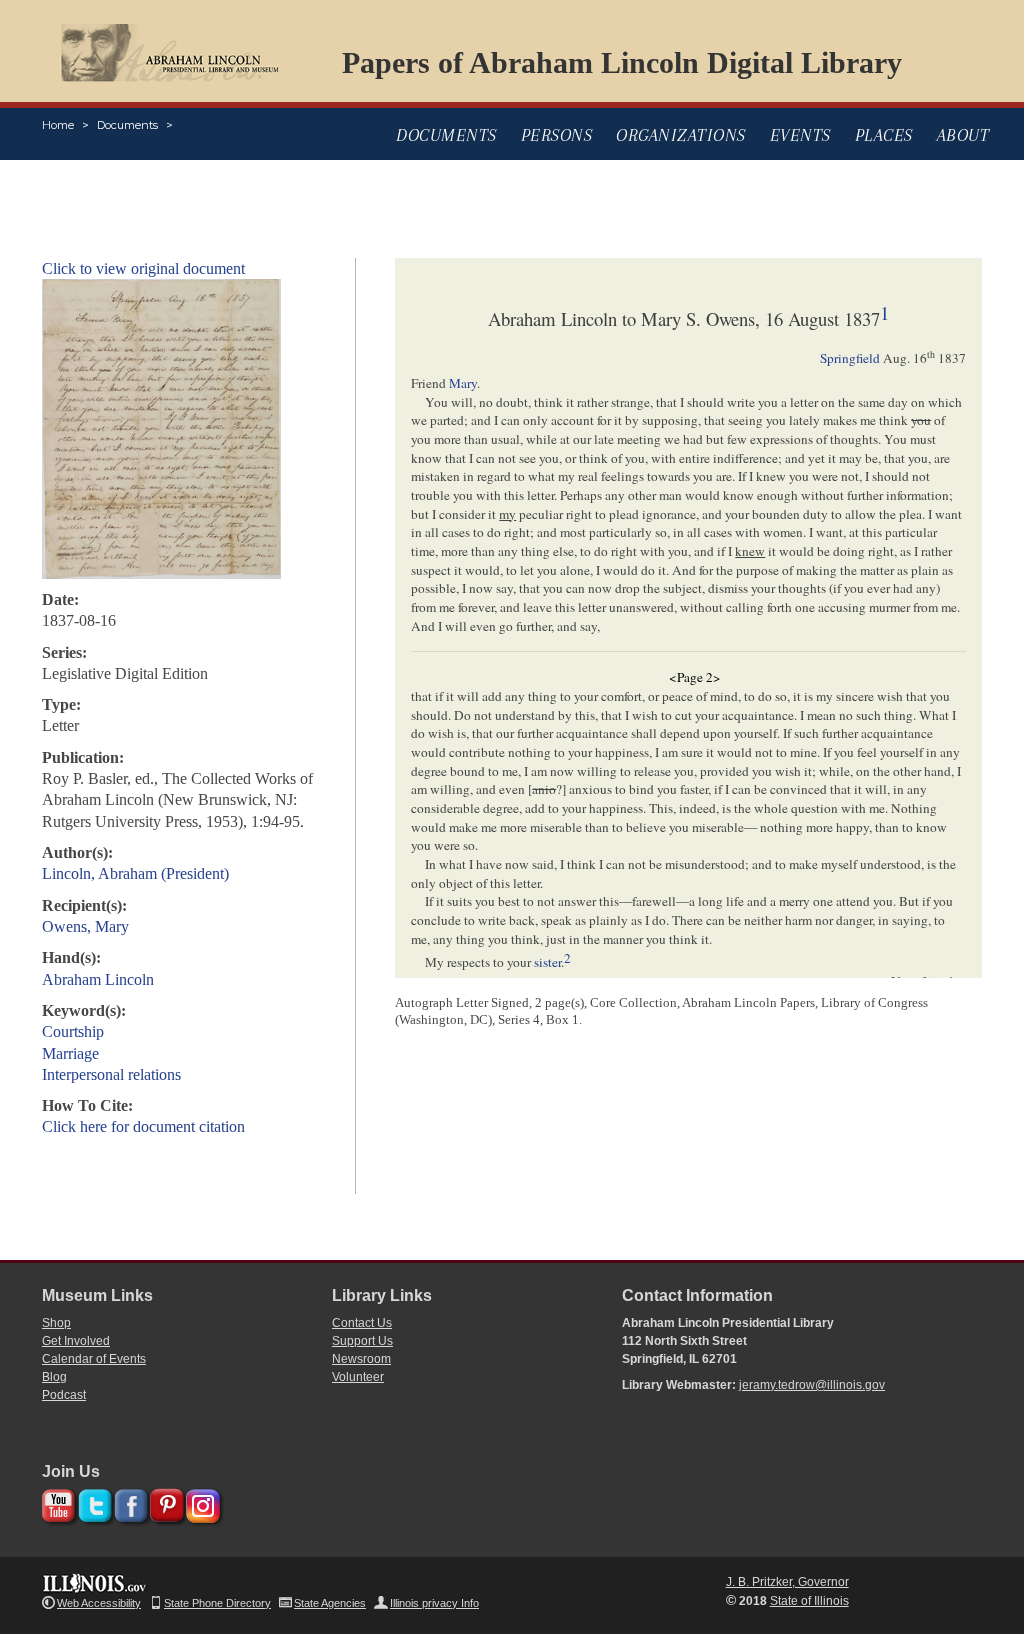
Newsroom (361, 1359)
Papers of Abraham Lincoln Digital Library (622, 62)
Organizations (681, 135)
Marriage (70, 1053)
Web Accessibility (99, 1603)
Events (800, 135)
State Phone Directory (217, 1603)
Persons (557, 135)
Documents (127, 125)
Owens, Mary (85, 926)
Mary (463, 383)
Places (884, 135)
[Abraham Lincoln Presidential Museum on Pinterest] (164, 1502)
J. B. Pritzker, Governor (787, 1582)
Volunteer (358, 1377)
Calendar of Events (94, 1359)
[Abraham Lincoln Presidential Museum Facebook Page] (128, 1502)
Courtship (73, 1031)
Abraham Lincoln (98, 979)
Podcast (64, 1395)
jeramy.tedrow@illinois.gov (812, 1385)
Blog (54, 1377)
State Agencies (330, 1603)
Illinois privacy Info (434, 1603)
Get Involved (76, 1341)
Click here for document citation (143, 1126)
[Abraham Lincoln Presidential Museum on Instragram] (200, 1502)
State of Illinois (809, 1601)
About (963, 135)
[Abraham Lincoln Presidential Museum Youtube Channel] (56, 1502)
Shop (56, 1323)
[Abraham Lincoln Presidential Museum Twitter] (92, 1502)
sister (547, 963)
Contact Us (362, 1323)
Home (58, 125)
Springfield (850, 358)
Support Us (362, 1341)
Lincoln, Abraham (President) (135, 873)
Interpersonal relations (111, 1074)
